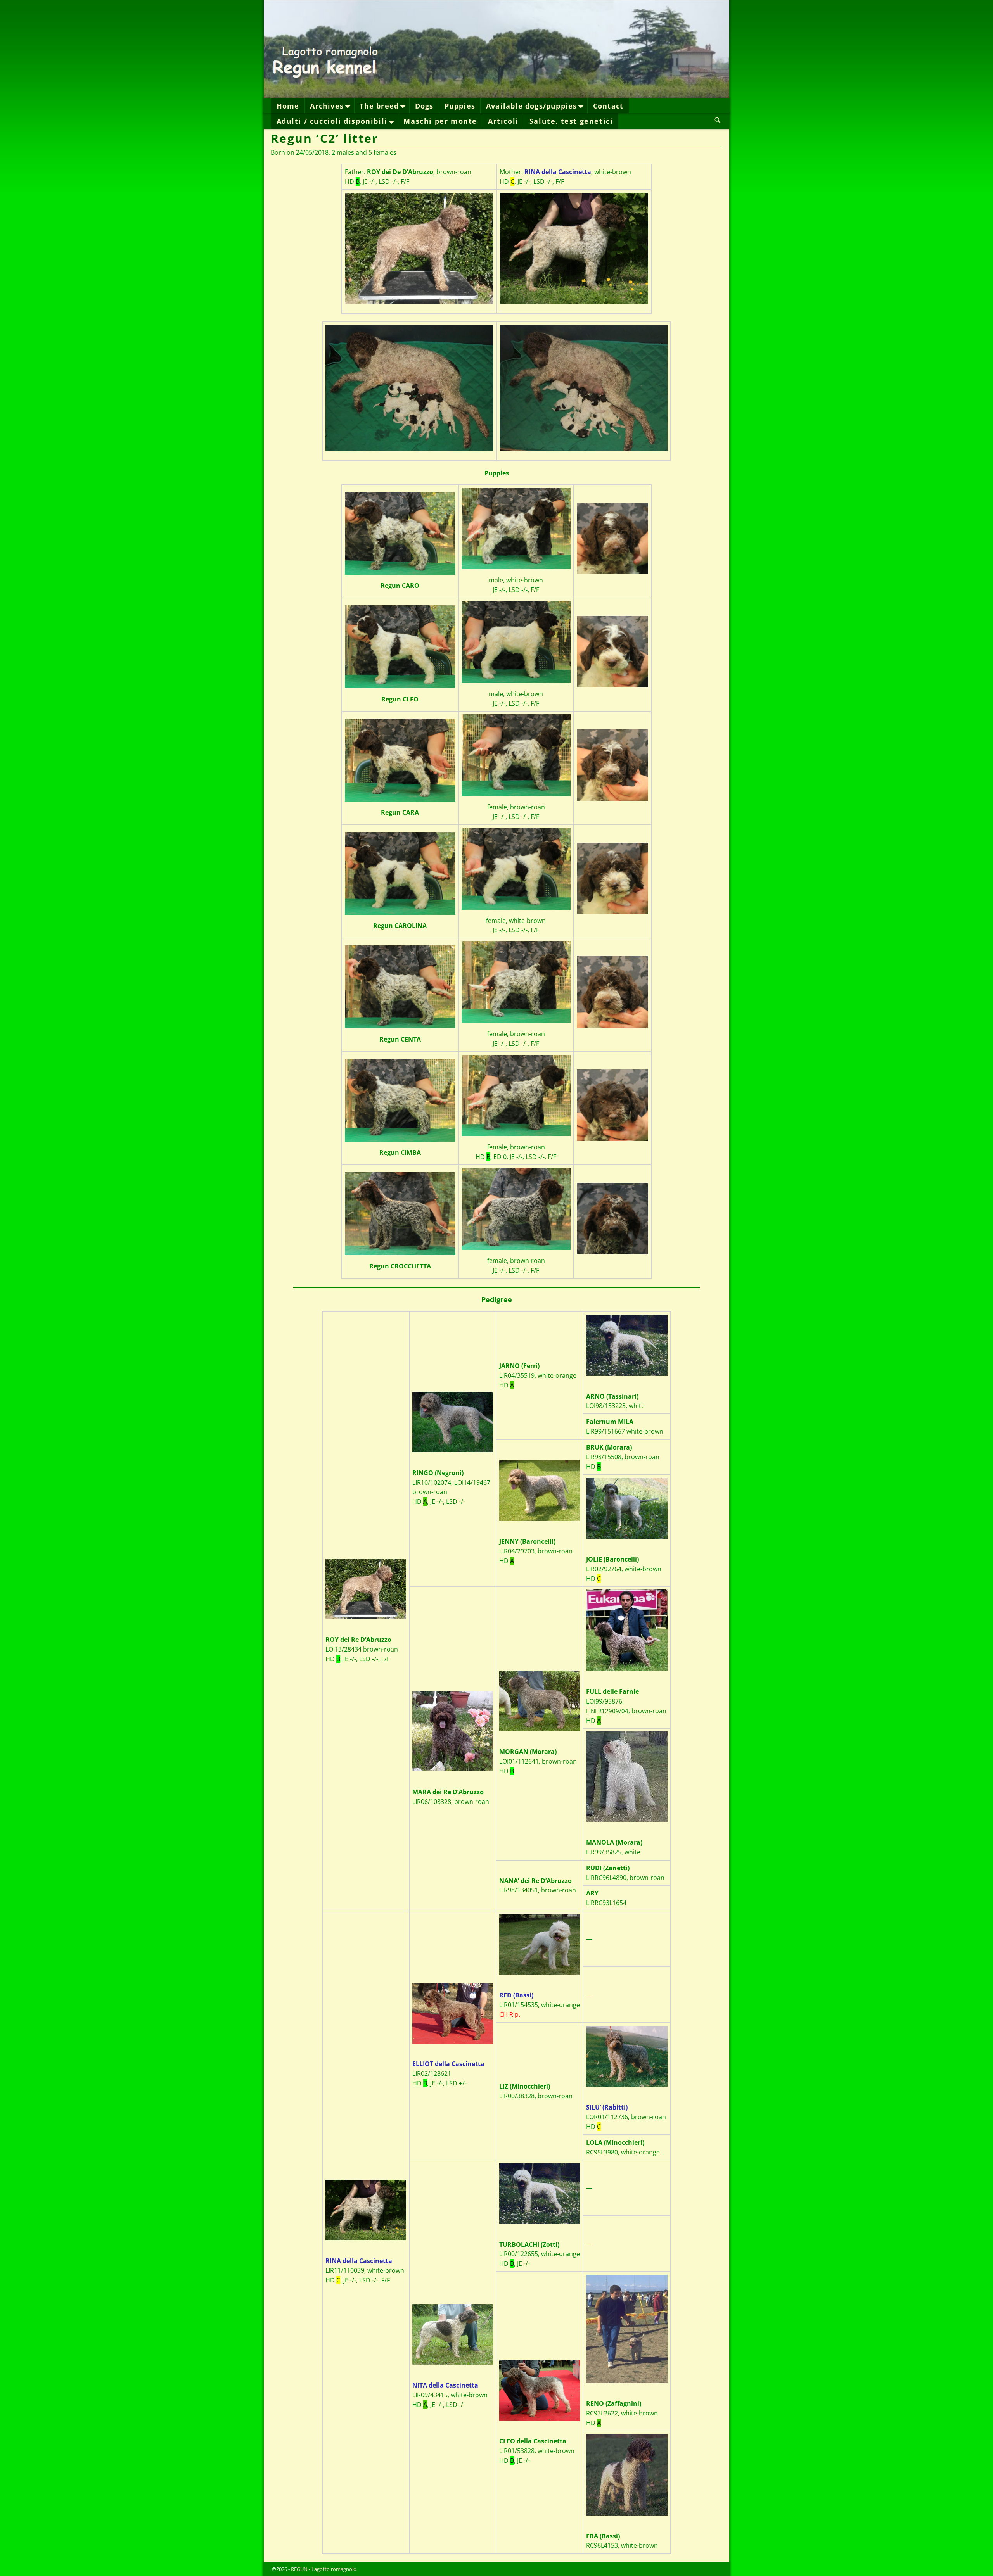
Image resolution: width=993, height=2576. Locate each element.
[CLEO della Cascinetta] (540, 2390)
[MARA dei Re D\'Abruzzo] (453, 1731)
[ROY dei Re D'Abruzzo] (419, 248)
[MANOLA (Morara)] (627, 1777)
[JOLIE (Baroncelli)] (627, 1508)
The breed (379, 106)
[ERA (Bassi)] (627, 2475)
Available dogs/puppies (531, 106)
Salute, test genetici (571, 121)
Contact (608, 106)
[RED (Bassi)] (540, 1944)
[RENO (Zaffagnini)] (627, 2329)
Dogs (424, 106)
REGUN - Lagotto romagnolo (324, 2569)
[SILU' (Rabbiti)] (627, 2056)
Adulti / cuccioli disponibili (332, 121)
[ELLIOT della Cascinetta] (453, 2013)
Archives (327, 106)
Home (288, 106)
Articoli (503, 121)
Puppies (460, 106)
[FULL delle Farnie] (627, 1630)
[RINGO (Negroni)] (453, 1422)
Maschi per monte (440, 121)
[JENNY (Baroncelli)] (540, 1491)
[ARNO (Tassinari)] (627, 1345)
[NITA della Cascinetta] (453, 2334)
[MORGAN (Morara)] (540, 1701)
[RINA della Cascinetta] (574, 248)
